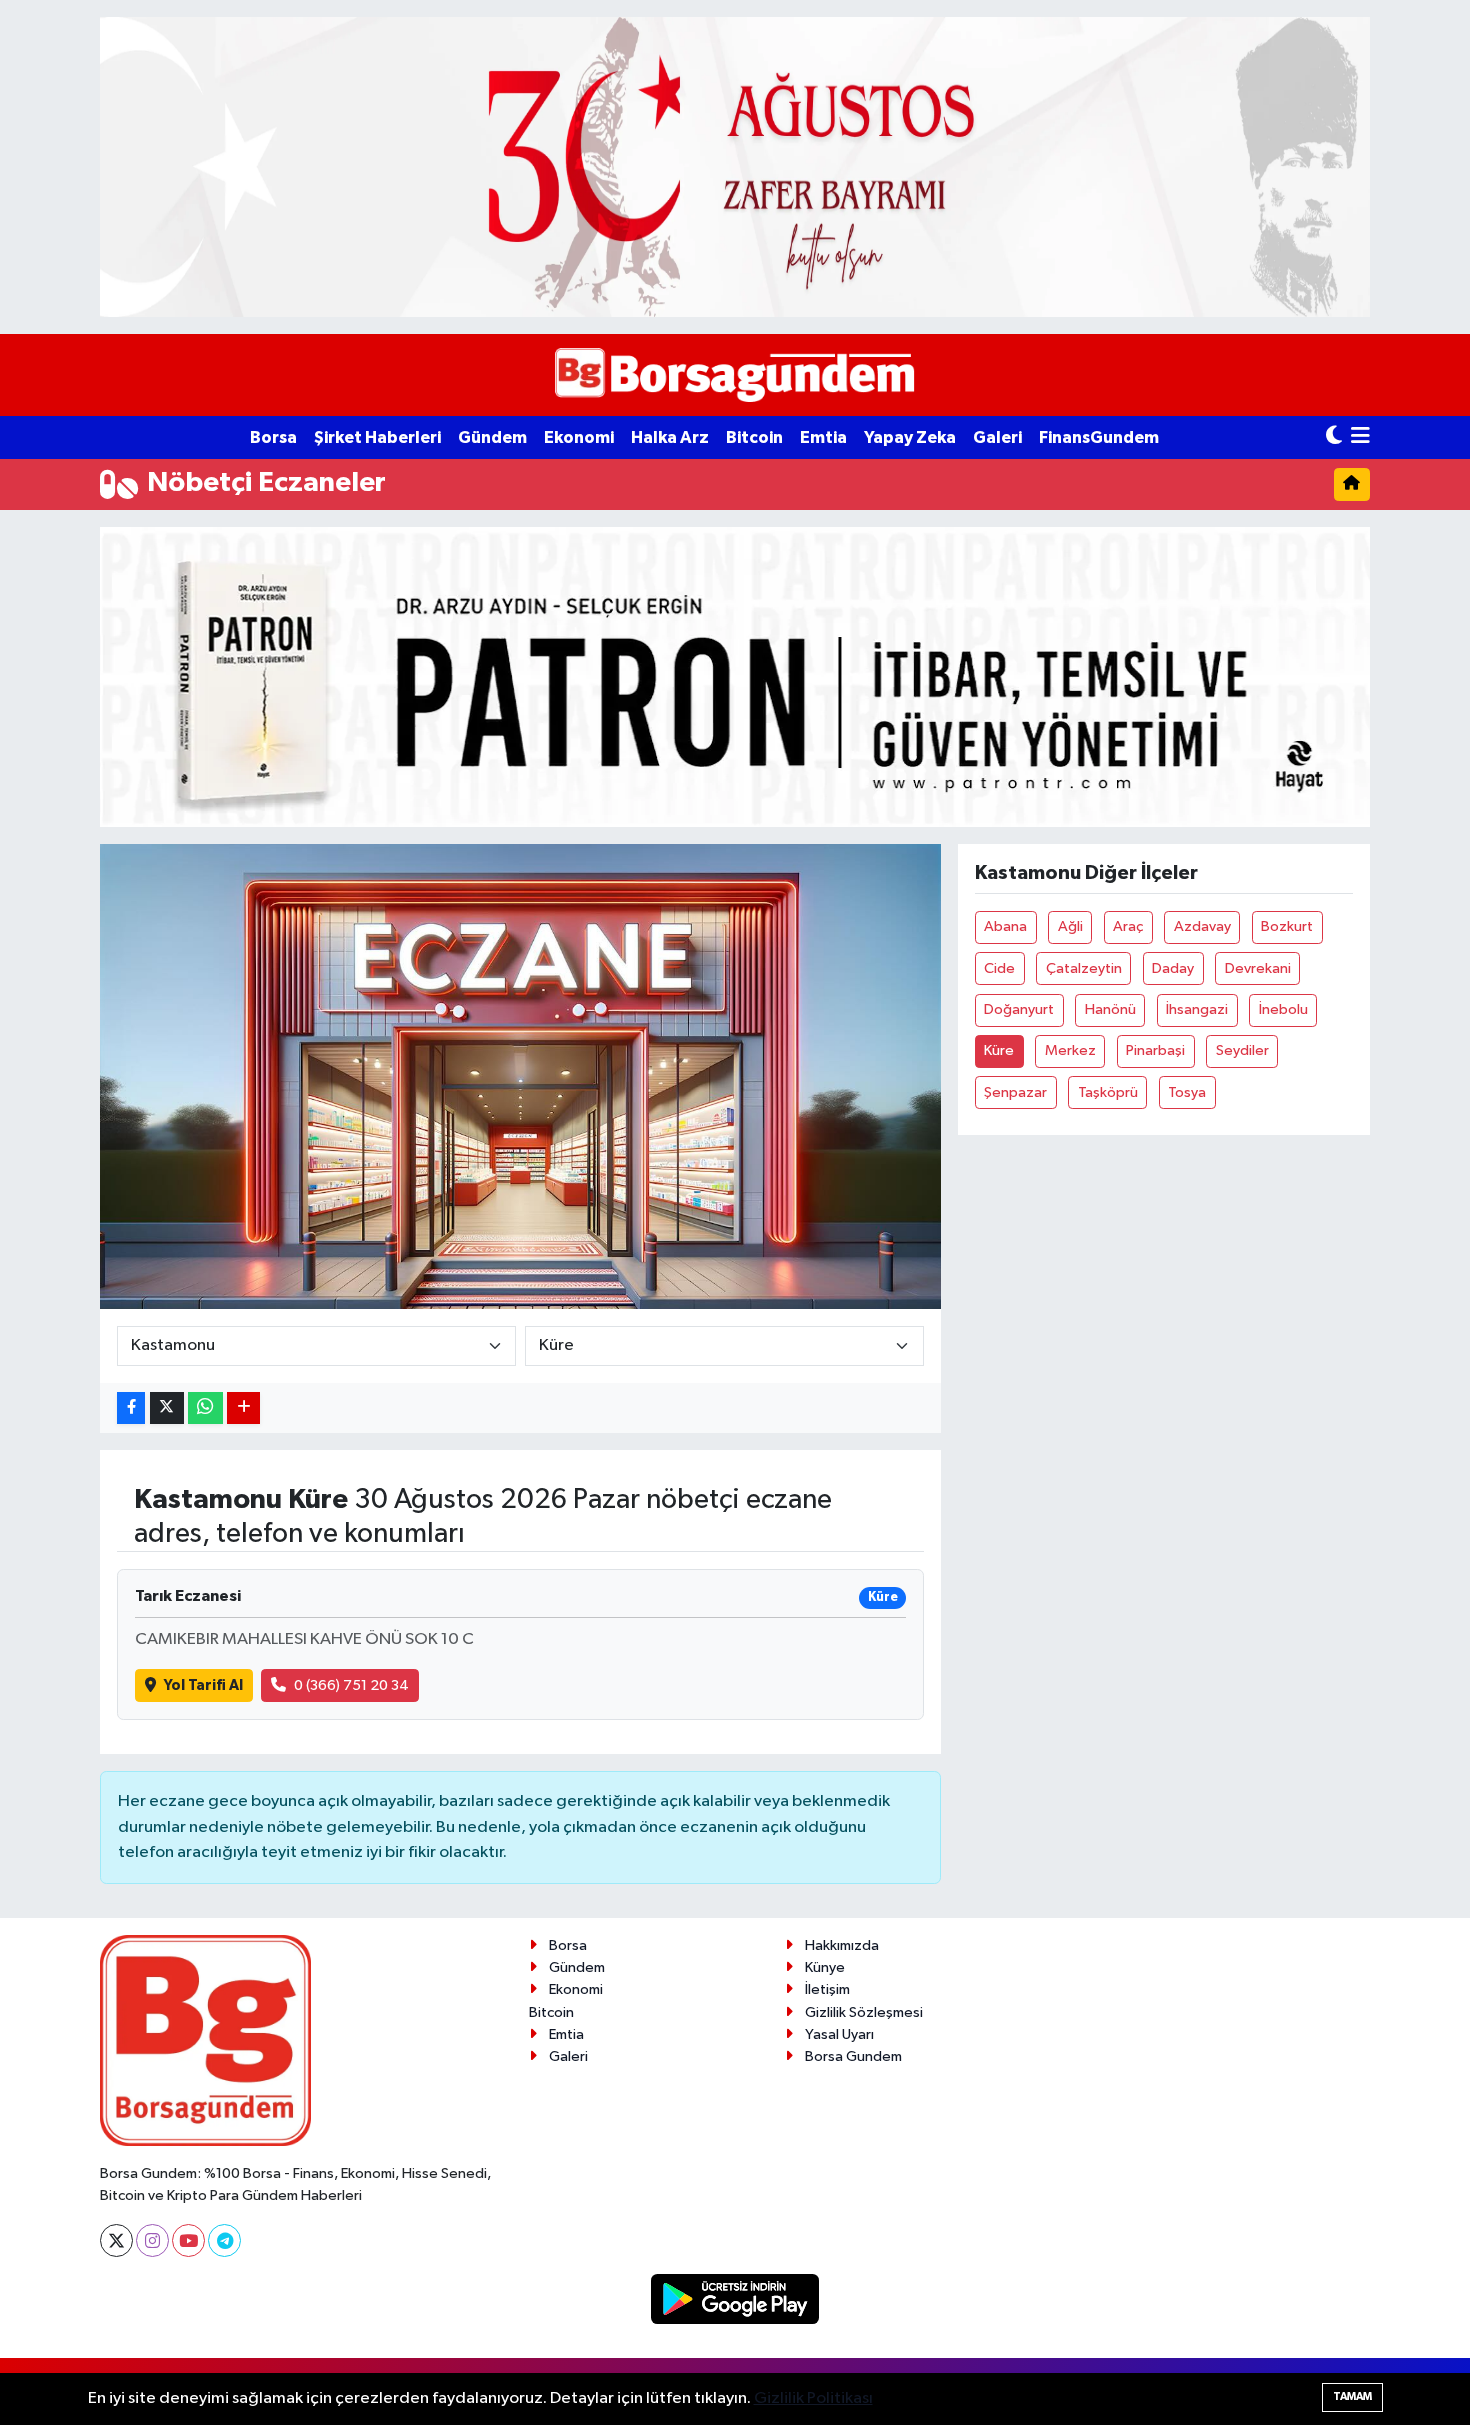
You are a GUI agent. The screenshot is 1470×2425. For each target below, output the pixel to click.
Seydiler (1242, 1050)
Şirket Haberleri (377, 437)
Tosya (1187, 1092)
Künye (825, 1967)
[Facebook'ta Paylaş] (131, 1408)
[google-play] (735, 2298)
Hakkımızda (842, 1945)
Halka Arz (670, 437)
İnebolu (1283, 1009)
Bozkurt (1287, 926)
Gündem (492, 437)
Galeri (997, 437)
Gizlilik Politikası (813, 2398)
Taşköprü (1108, 1092)
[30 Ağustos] (735, 166)
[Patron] (735, 676)
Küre (999, 1050)
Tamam (1352, 2396)
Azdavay (1202, 926)
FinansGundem (1099, 437)
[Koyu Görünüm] (1334, 437)
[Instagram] (152, 2240)
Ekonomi (579, 437)
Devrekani (1258, 968)
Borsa (273, 437)
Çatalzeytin (1084, 968)
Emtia (823, 437)
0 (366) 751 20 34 (351, 1685)
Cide (999, 968)
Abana (1005, 926)
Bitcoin (754, 437)
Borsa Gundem (853, 2056)
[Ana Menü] (1360, 437)
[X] (116, 2240)
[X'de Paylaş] (167, 1408)
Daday (1173, 968)
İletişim (827, 1989)
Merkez (1070, 1050)
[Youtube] (188, 2240)
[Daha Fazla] (243, 1408)
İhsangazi (1197, 1009)
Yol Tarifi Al (203, 1685)
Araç (1128, 926)
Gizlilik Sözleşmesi (864, 2012)
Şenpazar (1015, 1092)
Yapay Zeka (910, 437)
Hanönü (1110, 1009)
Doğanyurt (1019, 1009)
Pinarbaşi (1155, 1050)
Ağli (1070, 926)
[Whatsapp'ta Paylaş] (205, 1408)
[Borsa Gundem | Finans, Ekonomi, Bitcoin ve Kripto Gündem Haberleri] (735, 375)
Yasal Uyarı (839, 2034)
